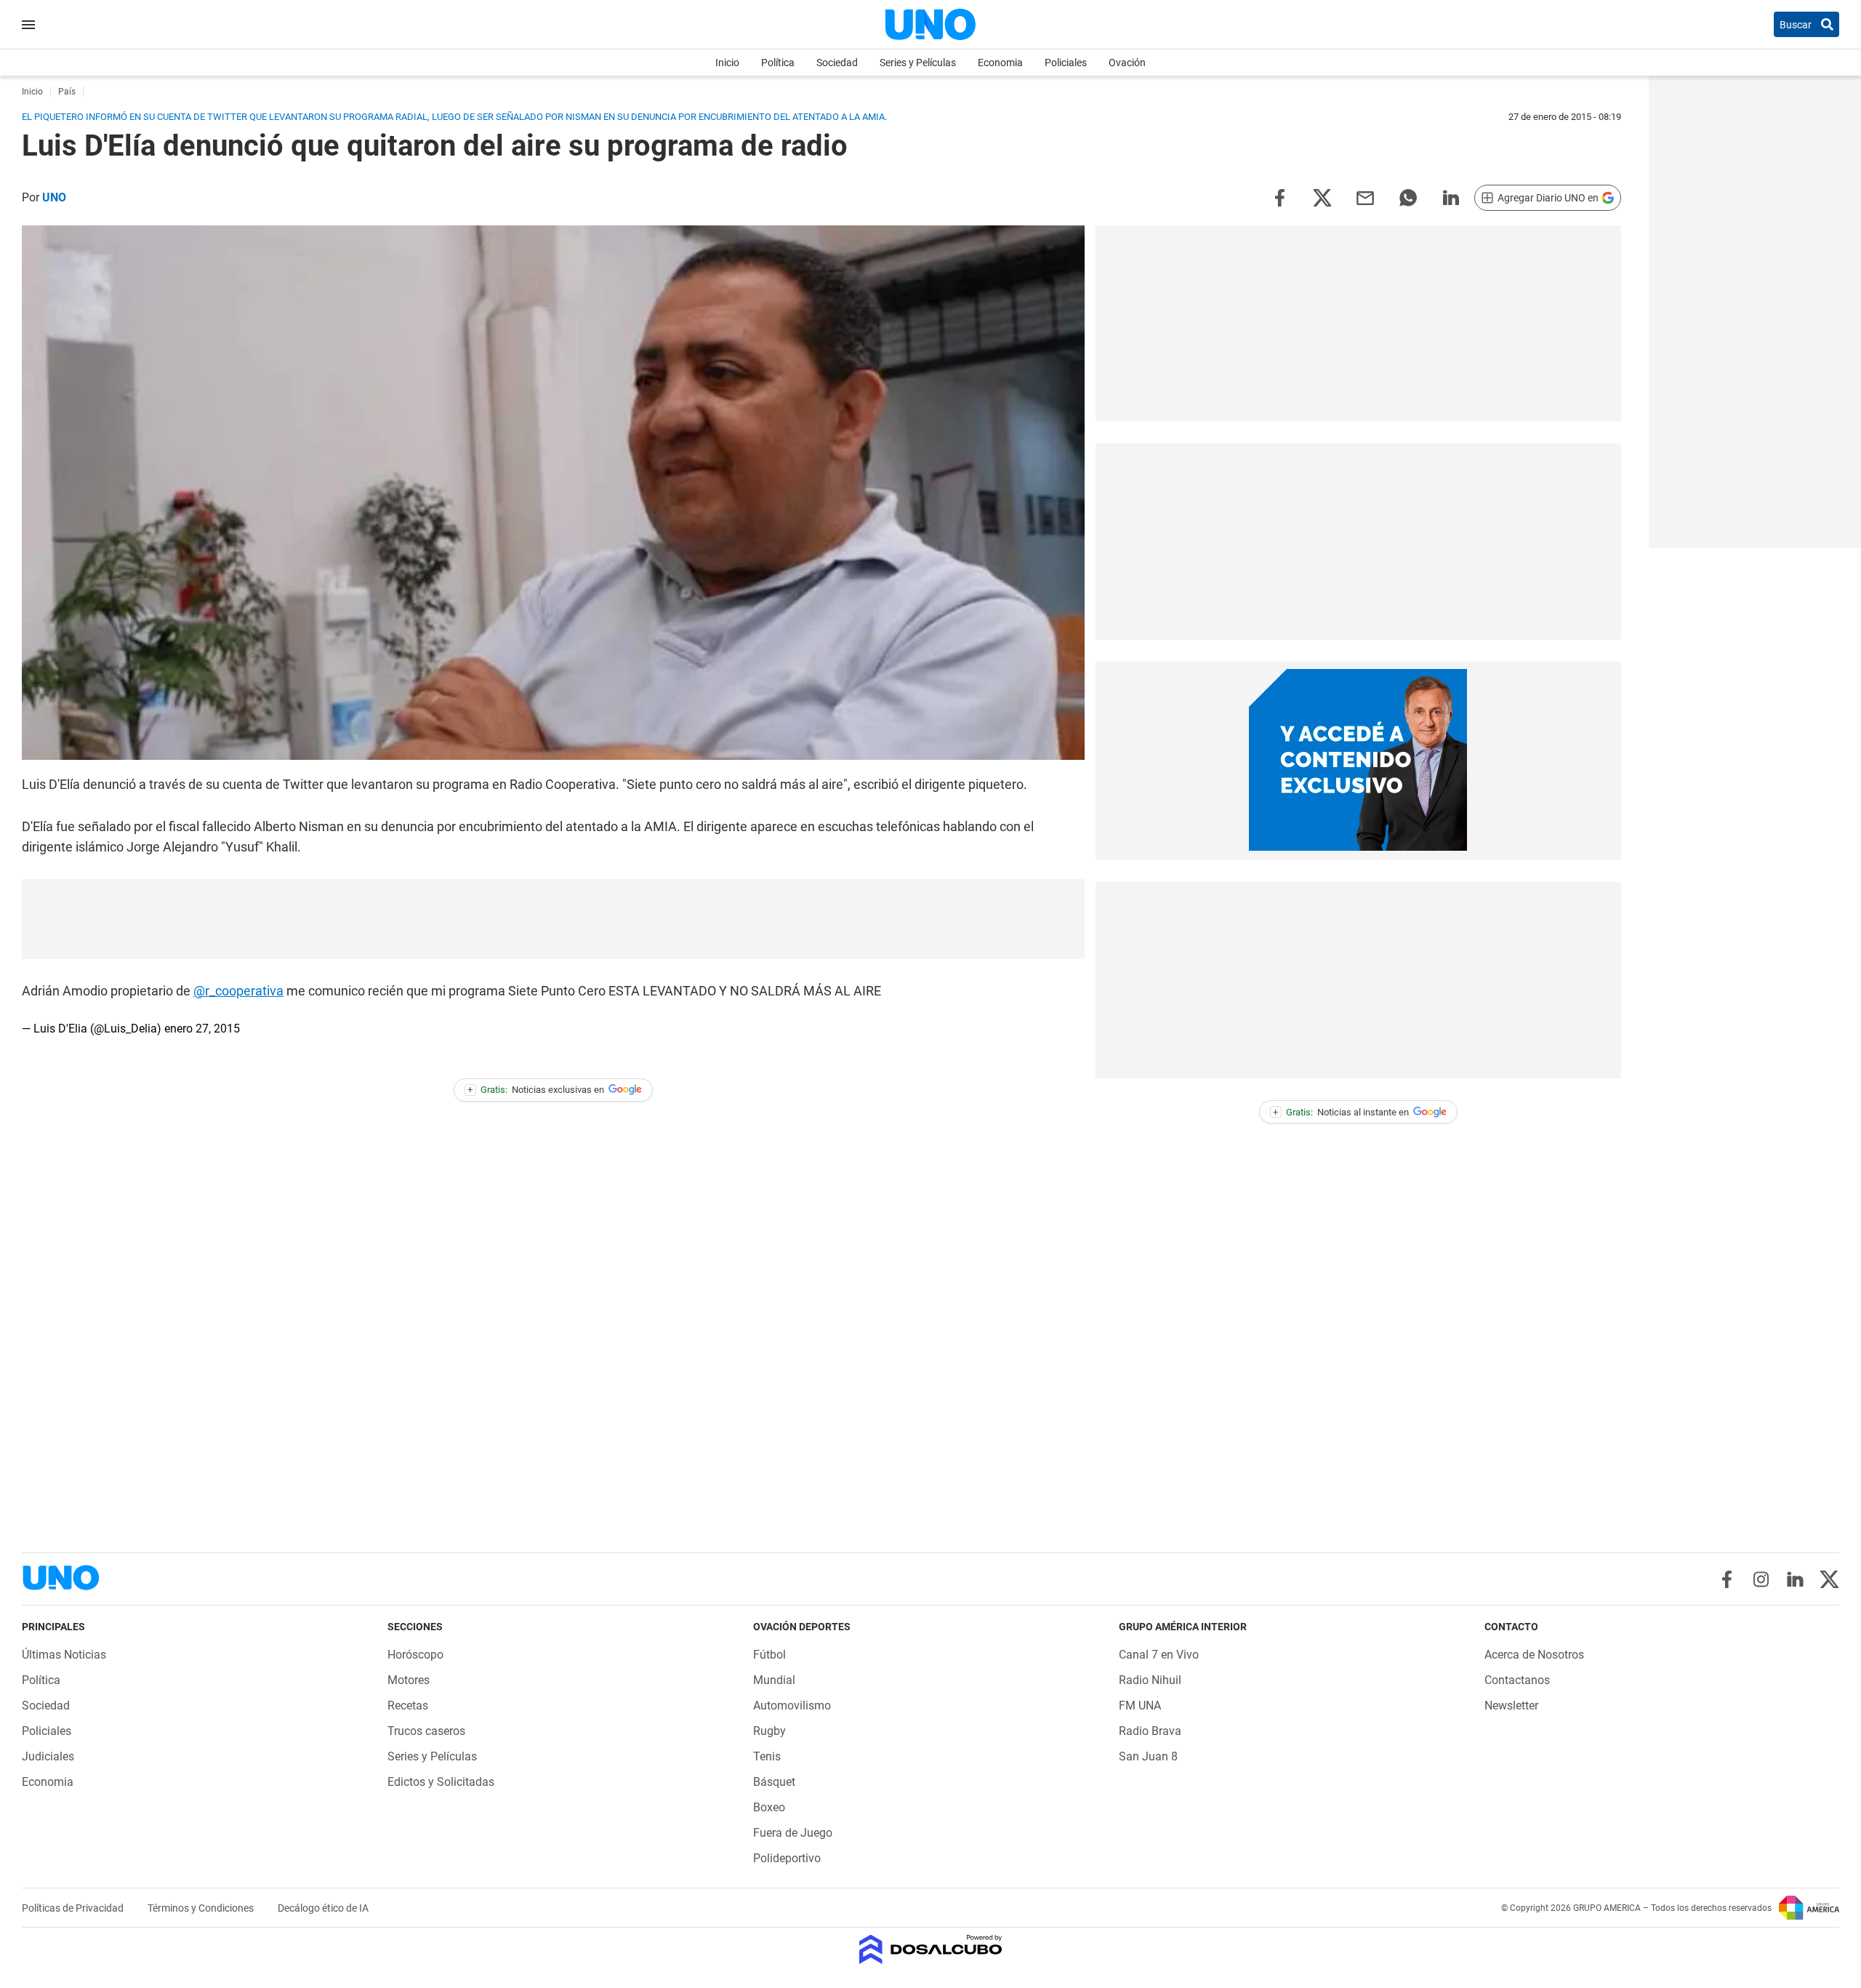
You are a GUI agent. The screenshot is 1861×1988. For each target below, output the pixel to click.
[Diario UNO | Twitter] (1829, 1579)
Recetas (408, 1706)
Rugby (769, 1731)
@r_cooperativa (238, 991)
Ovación (1127, 63)
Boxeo (769, 1807)
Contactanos (1517, 1680)
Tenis (767, 1756)
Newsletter (1511, 1706)
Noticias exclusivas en (536, 1090)
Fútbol (769, 1655)
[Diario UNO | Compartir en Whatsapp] (1408, 197)
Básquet (774, 1782)
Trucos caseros (426, 1731)
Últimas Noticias (64, 1655)
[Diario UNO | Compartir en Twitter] (1322, 197)
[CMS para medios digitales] (931, 1951)
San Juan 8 (1148, 1756)
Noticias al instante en (1341, 1112)
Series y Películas (918, 63)
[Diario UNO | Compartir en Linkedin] (1451, 197)
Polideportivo (787, 1858)
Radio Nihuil (1150, 1680)
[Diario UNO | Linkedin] (1795, 1579)
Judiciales (48, 1756)
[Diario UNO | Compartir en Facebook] (1279, 197)
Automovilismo (792, 1706)
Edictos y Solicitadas (441, 1782)
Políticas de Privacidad (74, 1908)
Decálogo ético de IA (323, 1908)
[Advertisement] (553, 919)
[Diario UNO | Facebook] (1727, 1579)
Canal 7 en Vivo (1159, 1655)
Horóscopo (415, 1655)
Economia (1000, 63)
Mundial (774, 1680)
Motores (409, 1680)
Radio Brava (1150, 1731)
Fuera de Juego (793, 1833)
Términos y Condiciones (202, 1908)
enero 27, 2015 (202, 1029)
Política (778, 63)
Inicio (727, 63)
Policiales (1066, 63)
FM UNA (1140, 1706)
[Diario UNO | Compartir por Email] (1365, 197)
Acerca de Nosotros (1534, 1655)
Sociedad (837, 63)
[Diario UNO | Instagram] (1761, 1579)
